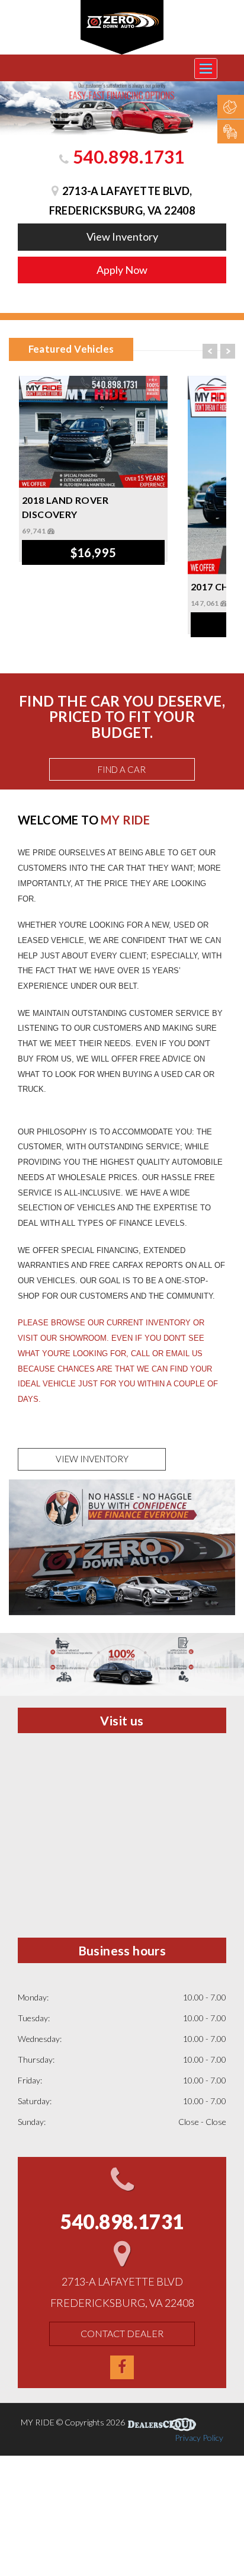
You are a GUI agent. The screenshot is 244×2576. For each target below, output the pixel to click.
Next (228, 351)
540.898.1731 (127, 156)
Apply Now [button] (122, 270)
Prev (210, 351)
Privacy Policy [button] (199, 2438)
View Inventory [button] (122, 236)
